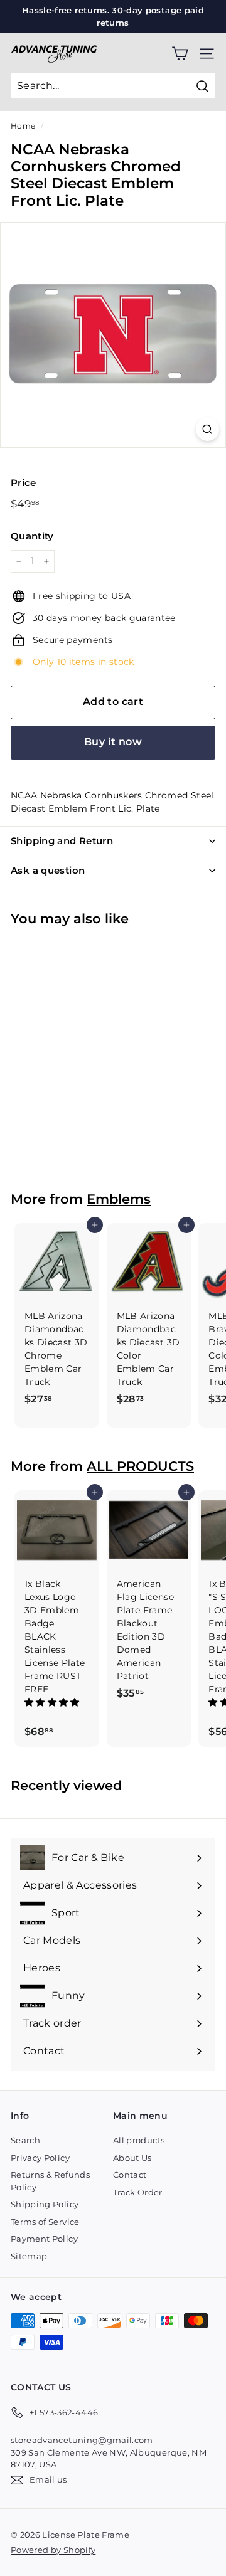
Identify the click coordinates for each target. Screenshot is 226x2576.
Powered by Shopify (53, 2550)
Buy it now (113, 742)
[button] (53, 1702)
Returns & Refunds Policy (50, 2181)
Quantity (32, 536)
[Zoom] (207, 429)
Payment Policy (44, 2239)
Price (24, 483)
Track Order (138, 2192)
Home (23, 126)
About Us (132, 2158)
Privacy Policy (40, 2158)
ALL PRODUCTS (140, 1466)
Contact (130, 2175)
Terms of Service (45, 2222)
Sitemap (29, 2256)
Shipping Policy (45, 2204)
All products (139, 2140)
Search (25, 2140)
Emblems (119, 1199)
